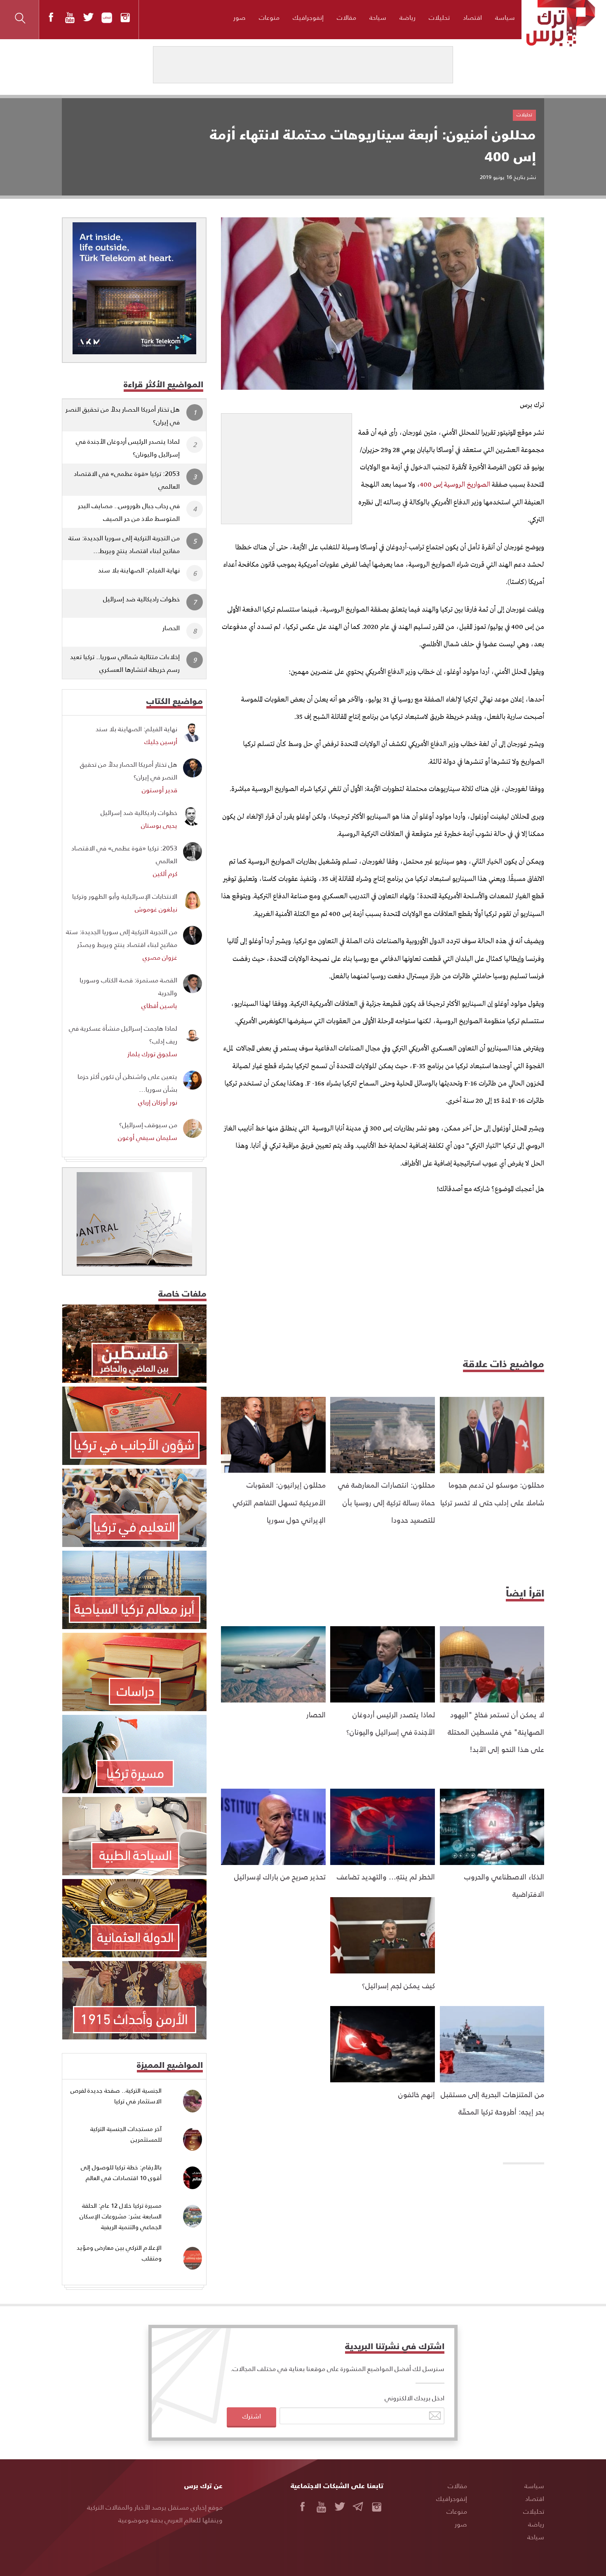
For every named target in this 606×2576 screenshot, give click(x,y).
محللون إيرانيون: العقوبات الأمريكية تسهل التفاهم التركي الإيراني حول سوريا (279, 1502)
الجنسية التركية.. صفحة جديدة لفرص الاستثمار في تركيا (116, 2096)
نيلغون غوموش (156, 909)
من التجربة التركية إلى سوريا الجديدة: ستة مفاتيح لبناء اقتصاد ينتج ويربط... (124, 544)
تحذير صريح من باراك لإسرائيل (280, 1876)
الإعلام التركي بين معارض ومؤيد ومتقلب (119, 2253)
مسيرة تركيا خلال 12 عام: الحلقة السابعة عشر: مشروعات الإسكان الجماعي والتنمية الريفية (121, 2216)
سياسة (505, 17)
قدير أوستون (160, 790)
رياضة (408, 17)
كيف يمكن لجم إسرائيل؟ (398, 1985)
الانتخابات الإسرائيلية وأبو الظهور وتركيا (125, 896)
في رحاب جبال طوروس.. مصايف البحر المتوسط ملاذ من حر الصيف (129, 512)
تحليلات (439, 17)
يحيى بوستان (159, 825)
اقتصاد (472, 17)
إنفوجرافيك (308, 17)
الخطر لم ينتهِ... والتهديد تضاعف (386, 1876)
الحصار (316, 1714)
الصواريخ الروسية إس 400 (455, 485)
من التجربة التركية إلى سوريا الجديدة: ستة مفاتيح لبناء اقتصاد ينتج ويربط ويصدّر (122, 938)
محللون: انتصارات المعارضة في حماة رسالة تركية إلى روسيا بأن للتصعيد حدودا (386, 1502)
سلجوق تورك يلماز (152, 1054)
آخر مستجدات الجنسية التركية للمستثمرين (126, 2134)
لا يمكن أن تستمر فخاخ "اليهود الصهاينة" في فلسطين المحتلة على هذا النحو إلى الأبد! (496, 1732)
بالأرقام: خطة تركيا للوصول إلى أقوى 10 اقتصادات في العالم (121, 2172)
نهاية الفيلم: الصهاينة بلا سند (139, 570)
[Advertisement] (287, 465)
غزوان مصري (160, 957)
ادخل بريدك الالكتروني (415, 2398)
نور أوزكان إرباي (158, 1102)
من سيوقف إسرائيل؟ (148, 1124)
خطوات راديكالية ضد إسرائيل (141, 599)
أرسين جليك (161, 741)
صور (240, 17)
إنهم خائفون (417, 2094)
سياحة (378, 17)
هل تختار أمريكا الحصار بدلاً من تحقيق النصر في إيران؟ (123, 415)
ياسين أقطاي (159, 1005)
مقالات (346, 17)
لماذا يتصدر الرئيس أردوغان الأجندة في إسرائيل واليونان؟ (128, 447)
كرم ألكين (165, 873)
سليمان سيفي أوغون (148, 1137)
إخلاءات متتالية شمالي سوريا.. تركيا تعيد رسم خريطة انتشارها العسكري (125, 663)
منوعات (269, 17)
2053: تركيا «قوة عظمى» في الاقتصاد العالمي (127, 480)
